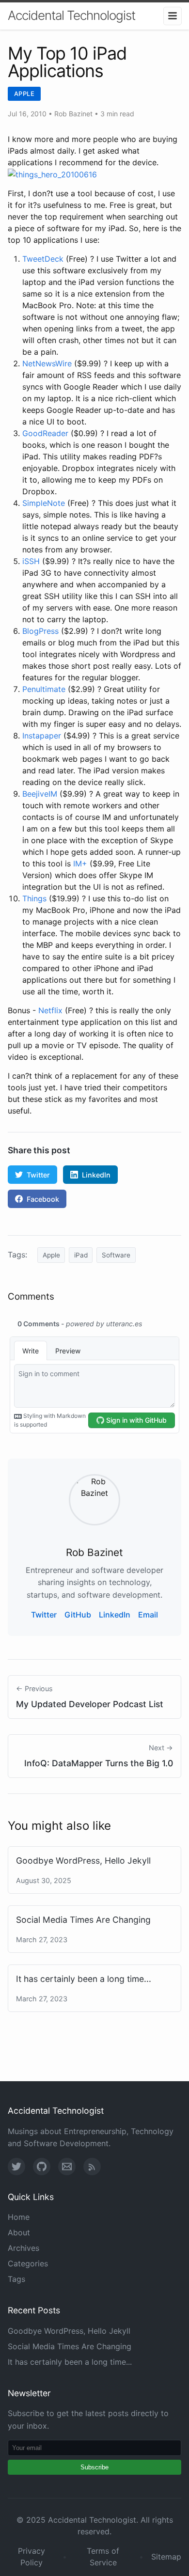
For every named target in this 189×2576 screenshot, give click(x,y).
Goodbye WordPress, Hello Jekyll (83, 1861)
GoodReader (45, 433)
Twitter (38, 1175)
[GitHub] (42, 2167)
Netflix (50, 1010)
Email (148, 1615)
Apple (24, 94)
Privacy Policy (31, 2557)
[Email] (67, 2167)
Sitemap (166, 2557)
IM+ (80, 864)
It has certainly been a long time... (84, 1979)
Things (34, 898)
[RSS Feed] (92, 2167)
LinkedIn (96, 1175)
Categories (28, 2263)
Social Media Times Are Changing (83, 1920)
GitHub (78, 1615)
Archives (24, 2248)
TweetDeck (43, 259)
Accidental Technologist (71, 15)
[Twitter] (16, 2167)
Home (19, 2217)
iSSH (31, 561)
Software (116, 1255)
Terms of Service (103, 2557)
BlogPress (40, 631)
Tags (16, 2279)
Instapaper (42, 736)
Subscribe (94, 2467)
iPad (81, 1255)
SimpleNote (44, 503)
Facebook (43, 1199)
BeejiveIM (40, 794)
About (19, 2232)
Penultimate (44, 689)
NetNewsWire (47, 363)
